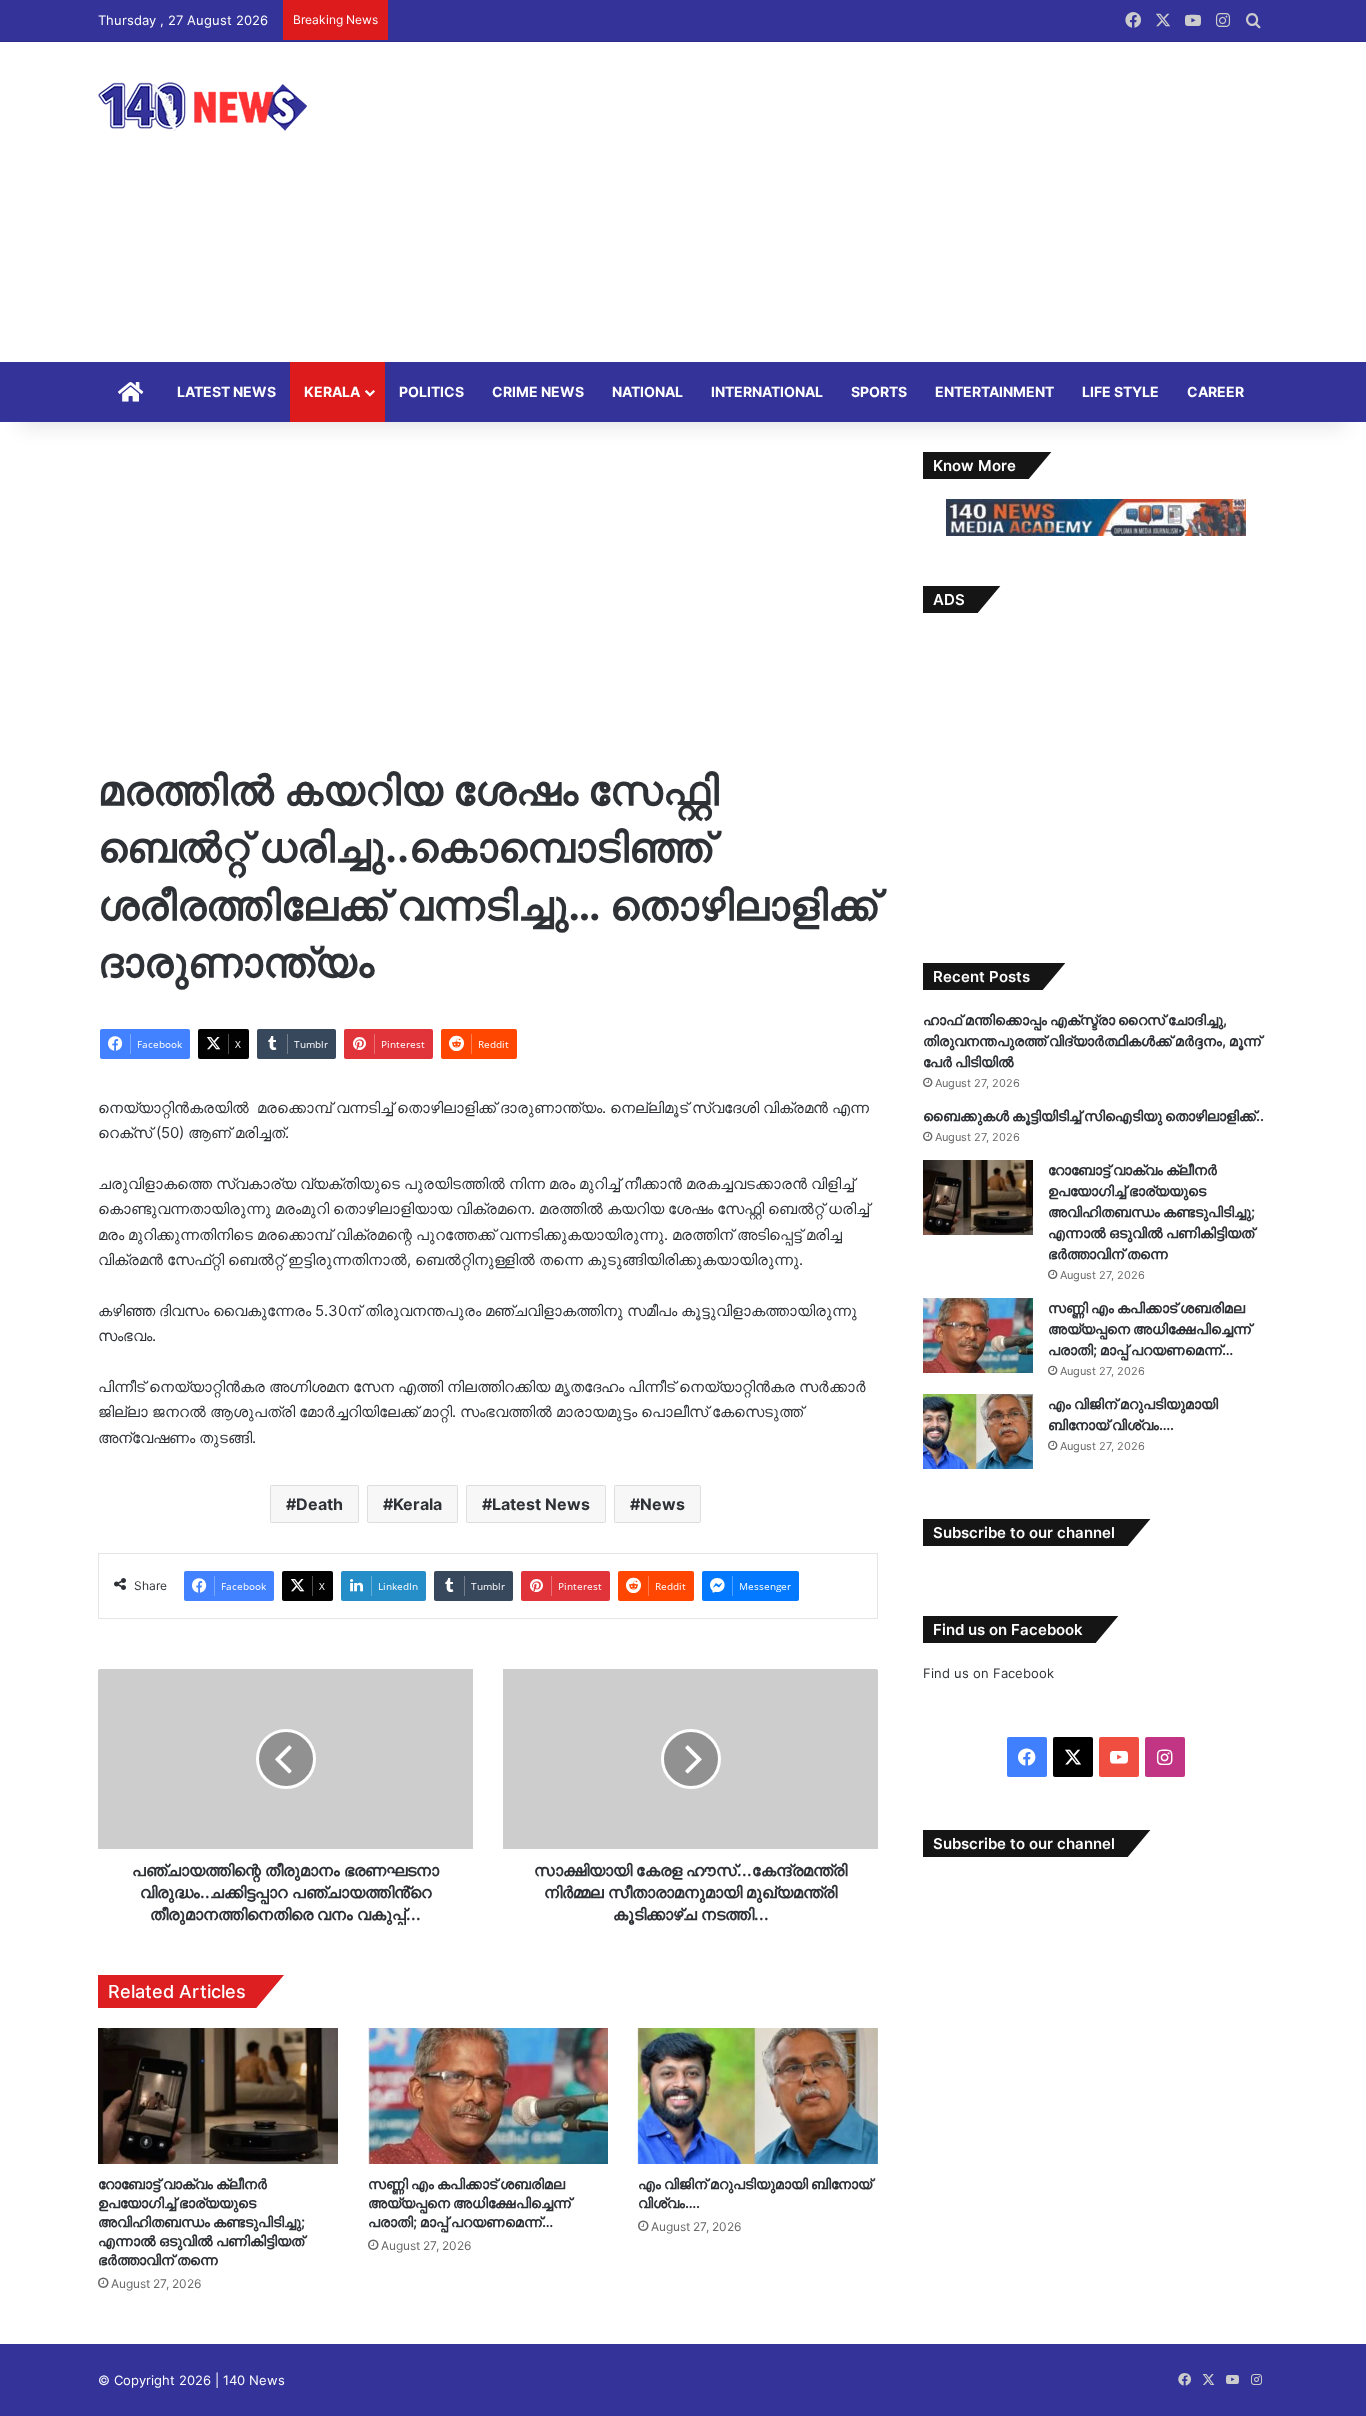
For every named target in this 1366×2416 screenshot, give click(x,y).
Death (319, 1504)
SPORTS (879, 391)
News (662, 1504)
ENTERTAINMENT (994, 391)
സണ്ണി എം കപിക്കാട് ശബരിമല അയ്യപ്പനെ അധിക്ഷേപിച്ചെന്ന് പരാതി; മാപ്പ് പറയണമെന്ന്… (469, 2202)
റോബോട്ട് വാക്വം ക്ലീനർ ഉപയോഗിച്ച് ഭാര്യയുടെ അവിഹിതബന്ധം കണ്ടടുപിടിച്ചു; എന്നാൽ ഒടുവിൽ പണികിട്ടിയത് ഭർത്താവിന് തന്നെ (201, 2221)
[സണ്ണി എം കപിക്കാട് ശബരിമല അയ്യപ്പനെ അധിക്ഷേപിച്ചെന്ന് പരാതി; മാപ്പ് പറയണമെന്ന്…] (488, 2095)
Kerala (417, 1504)
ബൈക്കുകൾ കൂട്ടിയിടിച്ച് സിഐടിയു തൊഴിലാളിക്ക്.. (1093, 1115)
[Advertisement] (883, 202)
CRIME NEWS (538, 391)
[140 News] (248, 106)
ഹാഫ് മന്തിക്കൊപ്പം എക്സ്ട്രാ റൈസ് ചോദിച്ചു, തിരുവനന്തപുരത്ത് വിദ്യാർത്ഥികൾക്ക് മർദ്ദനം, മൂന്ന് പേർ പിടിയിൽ (1092, 1040)
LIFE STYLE (1120, 391)
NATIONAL (647, 391)
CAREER (1215, 391)
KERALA (332, 391)
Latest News (541, 1504)
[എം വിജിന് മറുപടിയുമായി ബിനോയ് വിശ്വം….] (758, 2095)
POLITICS (431, 391)
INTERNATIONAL (767, 391)
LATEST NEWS (226, 391)
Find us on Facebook (988, 1673)
